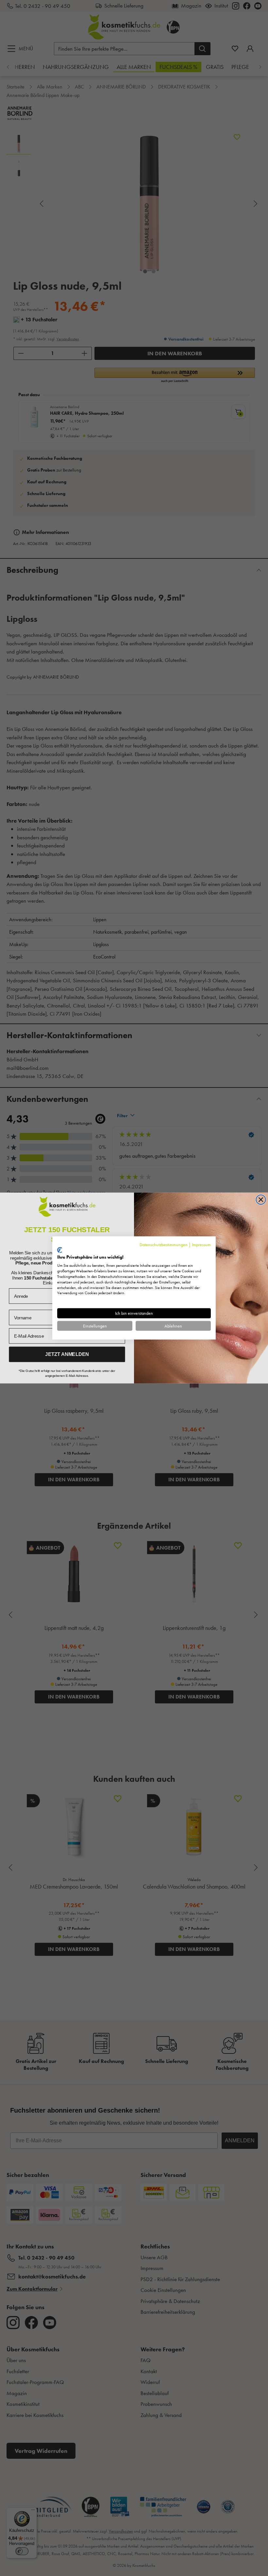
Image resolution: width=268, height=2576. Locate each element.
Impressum (201, 1245)
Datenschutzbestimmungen (164, 1245)
